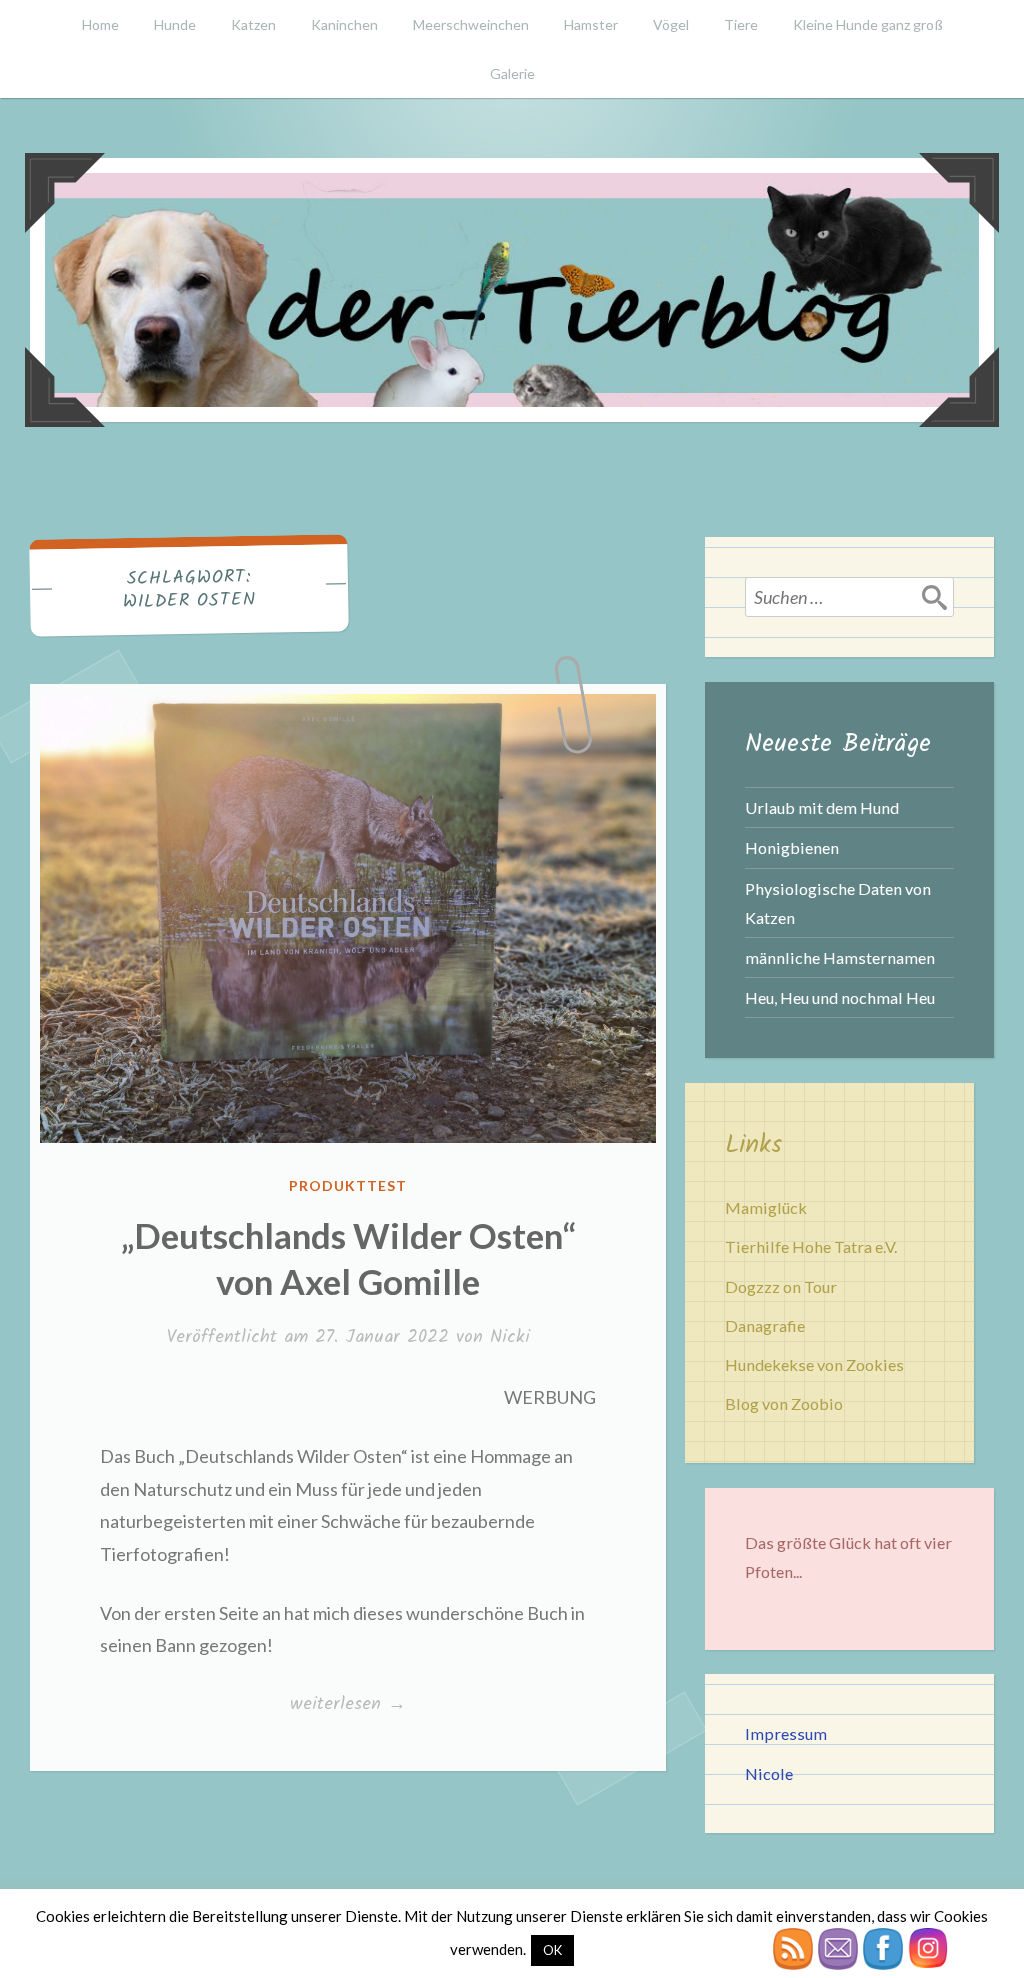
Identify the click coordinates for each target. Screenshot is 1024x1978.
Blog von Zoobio (784, 1403)
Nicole (769, 1773)
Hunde (175, 24)
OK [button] (552, 1950)
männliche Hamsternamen (840, 957)
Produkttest (348, 1185)
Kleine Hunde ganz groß (868, 24)
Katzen (253, 24)
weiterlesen (351, 1705)
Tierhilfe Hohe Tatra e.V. (811, 1246)
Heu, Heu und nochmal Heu (840, 997)
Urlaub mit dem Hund (822, 807)
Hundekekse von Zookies (814, 1364)
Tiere (741, 24)
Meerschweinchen (471, 24)
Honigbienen (792, 847)
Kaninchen (344, 24)
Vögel (671, 24)
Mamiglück (766, 1207)
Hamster (591, 24)
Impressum (786, 1733)
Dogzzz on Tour (781, 1286)
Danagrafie (765, 1325)
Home (100, 24)
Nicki (510, 1337)
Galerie (512, 73)
